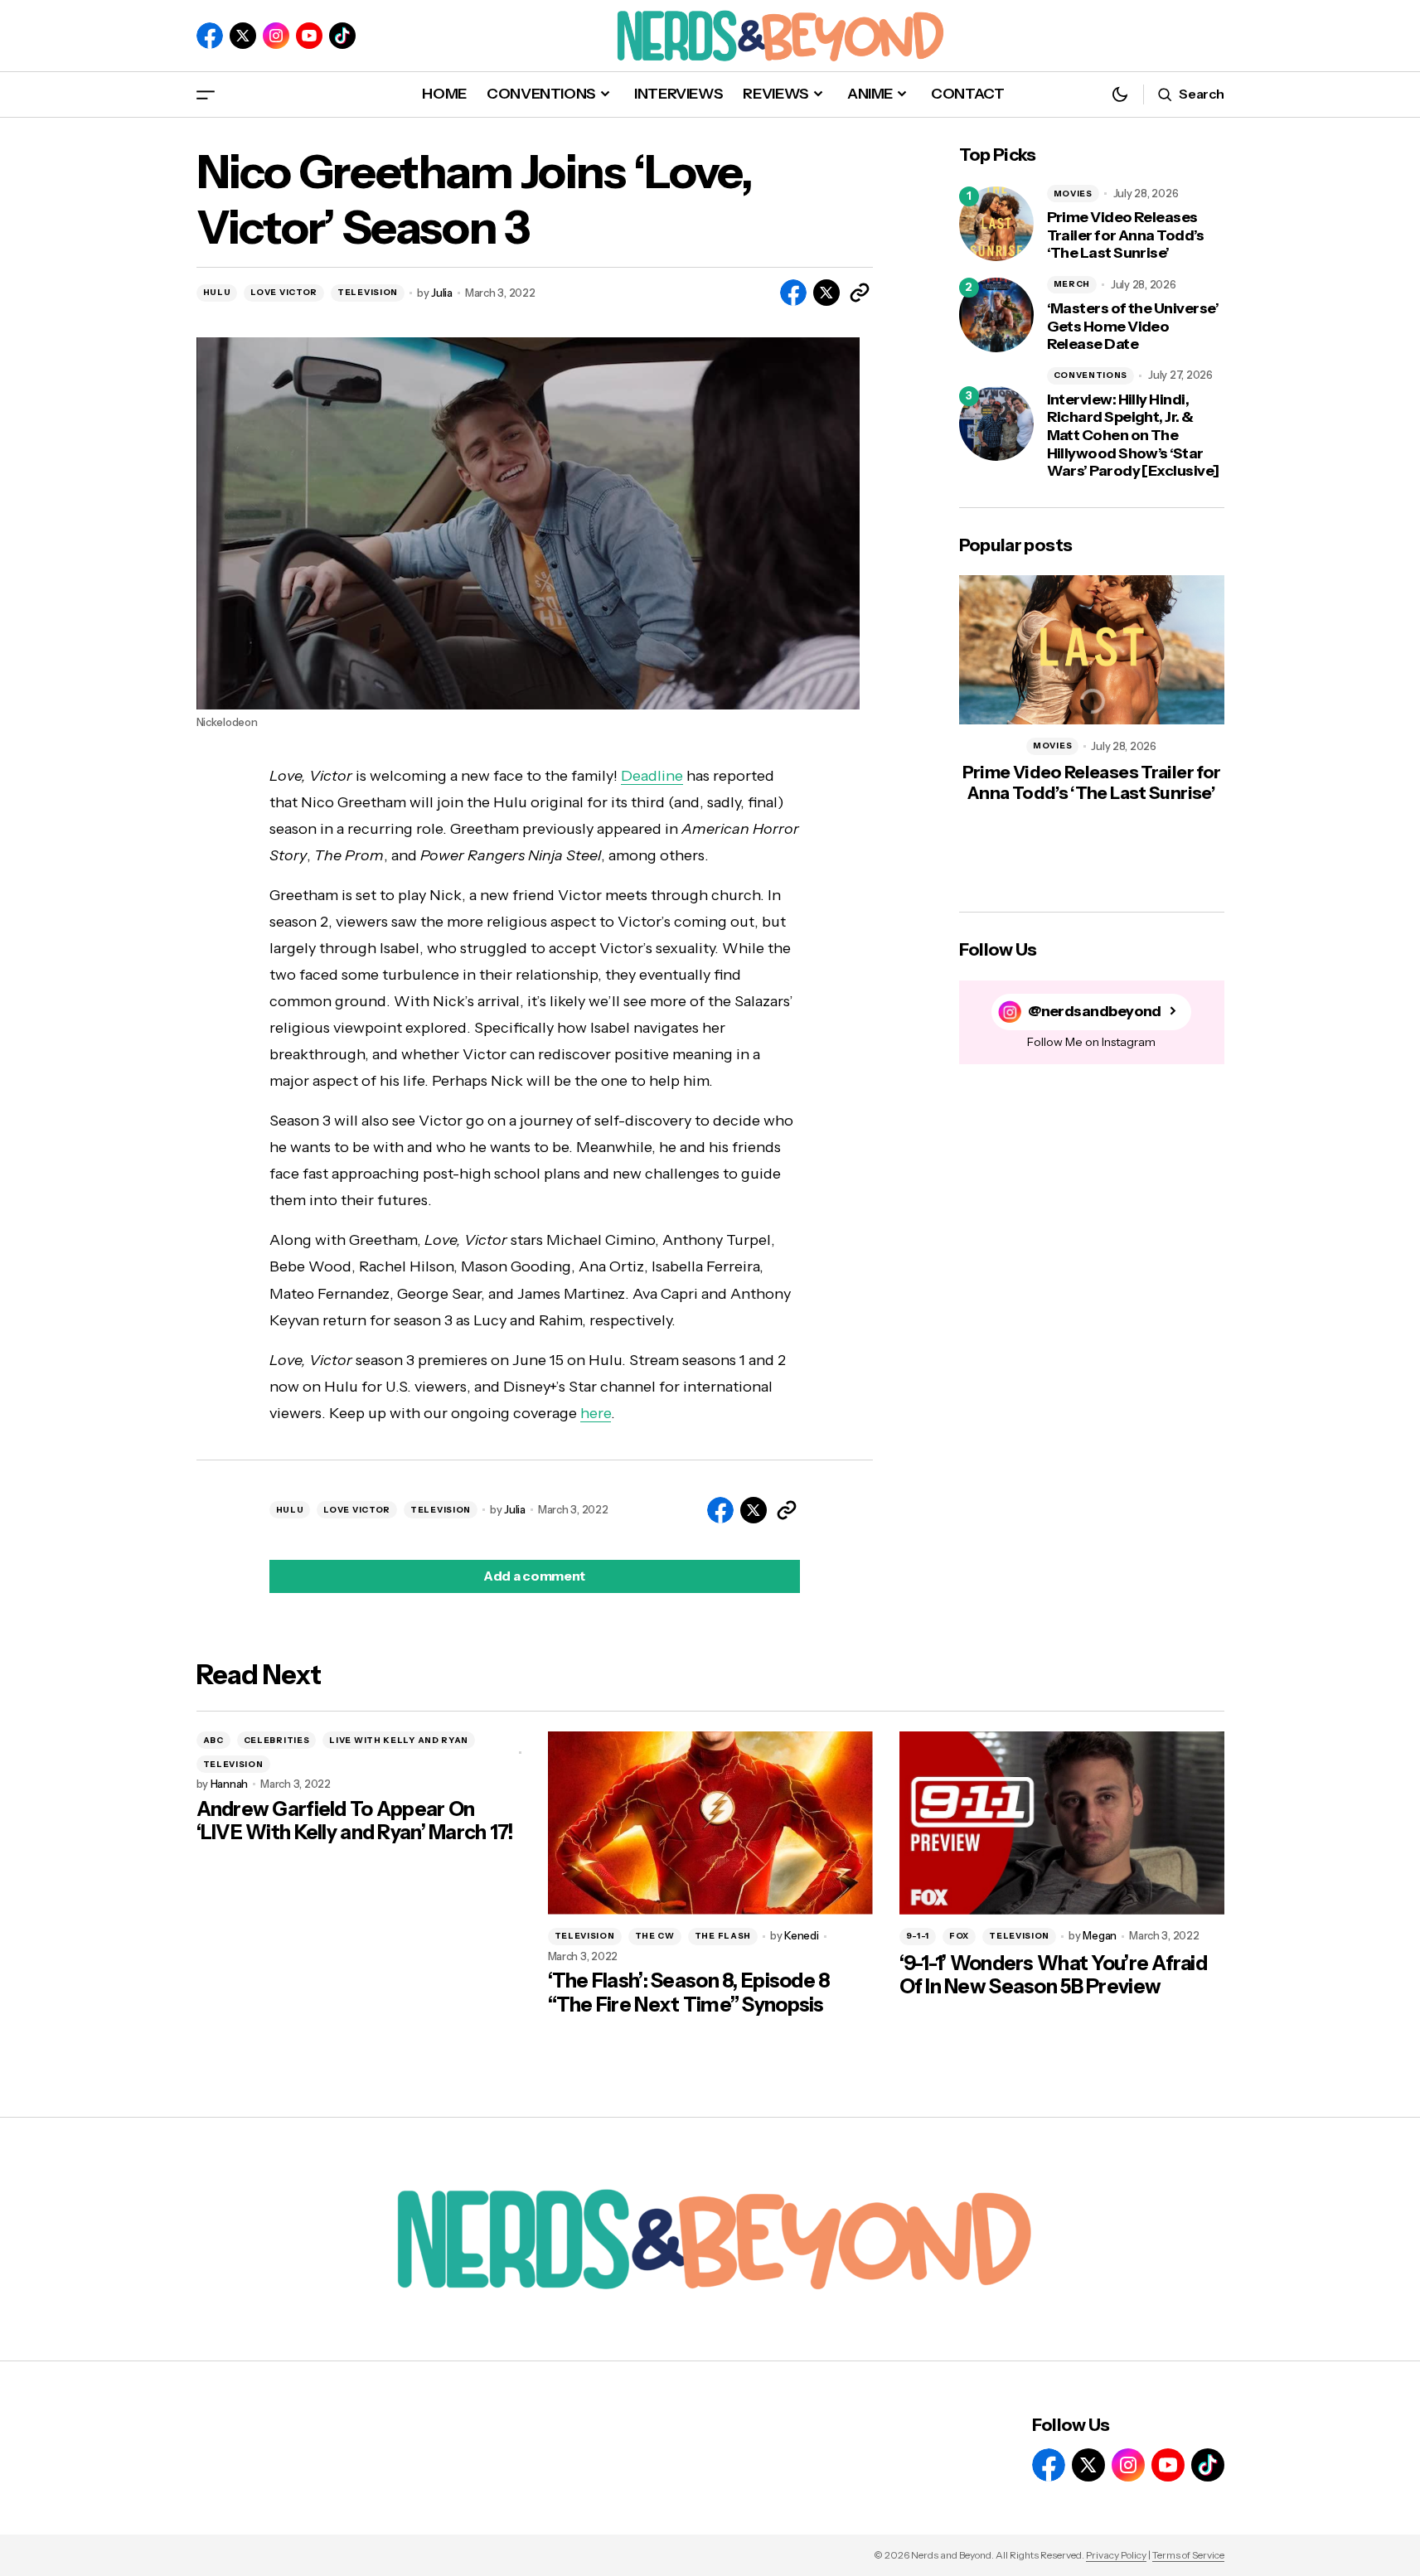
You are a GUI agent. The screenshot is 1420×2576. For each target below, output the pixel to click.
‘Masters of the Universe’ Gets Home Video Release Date (1133, 327)
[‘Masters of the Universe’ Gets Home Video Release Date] (996, 315)
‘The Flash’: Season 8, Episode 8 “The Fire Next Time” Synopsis (689, 1993)
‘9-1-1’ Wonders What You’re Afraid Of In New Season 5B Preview (1054, 1976)
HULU (217, 292)
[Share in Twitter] (826, 293)
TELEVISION (368, 292)
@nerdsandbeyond (1095, 1011)
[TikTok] (342, 36)
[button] (206, 94)
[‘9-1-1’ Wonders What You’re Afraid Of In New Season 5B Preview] (1062, 1823)
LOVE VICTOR (284, 292)
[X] (243, 36)
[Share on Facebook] (793, 293)
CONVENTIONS (1091, 375)
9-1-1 (918, 1936)
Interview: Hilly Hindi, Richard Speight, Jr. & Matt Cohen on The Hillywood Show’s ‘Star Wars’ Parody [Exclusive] (1133, 436)
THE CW (655, 1936)
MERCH (1072, 284)
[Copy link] (860, 293)
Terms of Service (1188, 2555)
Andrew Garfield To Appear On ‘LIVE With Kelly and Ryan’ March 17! (355, 1821)
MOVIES (1073, 194)
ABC (213, 1740)
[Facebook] (210, 36)
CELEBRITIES (277, 1740)
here (596, 1413)
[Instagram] (276, 36)
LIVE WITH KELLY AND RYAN (399, 1740)
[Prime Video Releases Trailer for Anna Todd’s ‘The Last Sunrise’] (996, 224)
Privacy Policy (1116, 2555)
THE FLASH (723, 1936)
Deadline (652, 776)
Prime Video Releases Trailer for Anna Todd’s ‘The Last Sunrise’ (1126, 235)
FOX (959, 1936)
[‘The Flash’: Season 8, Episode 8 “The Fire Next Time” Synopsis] (710, 1823)
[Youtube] (309, 36)
